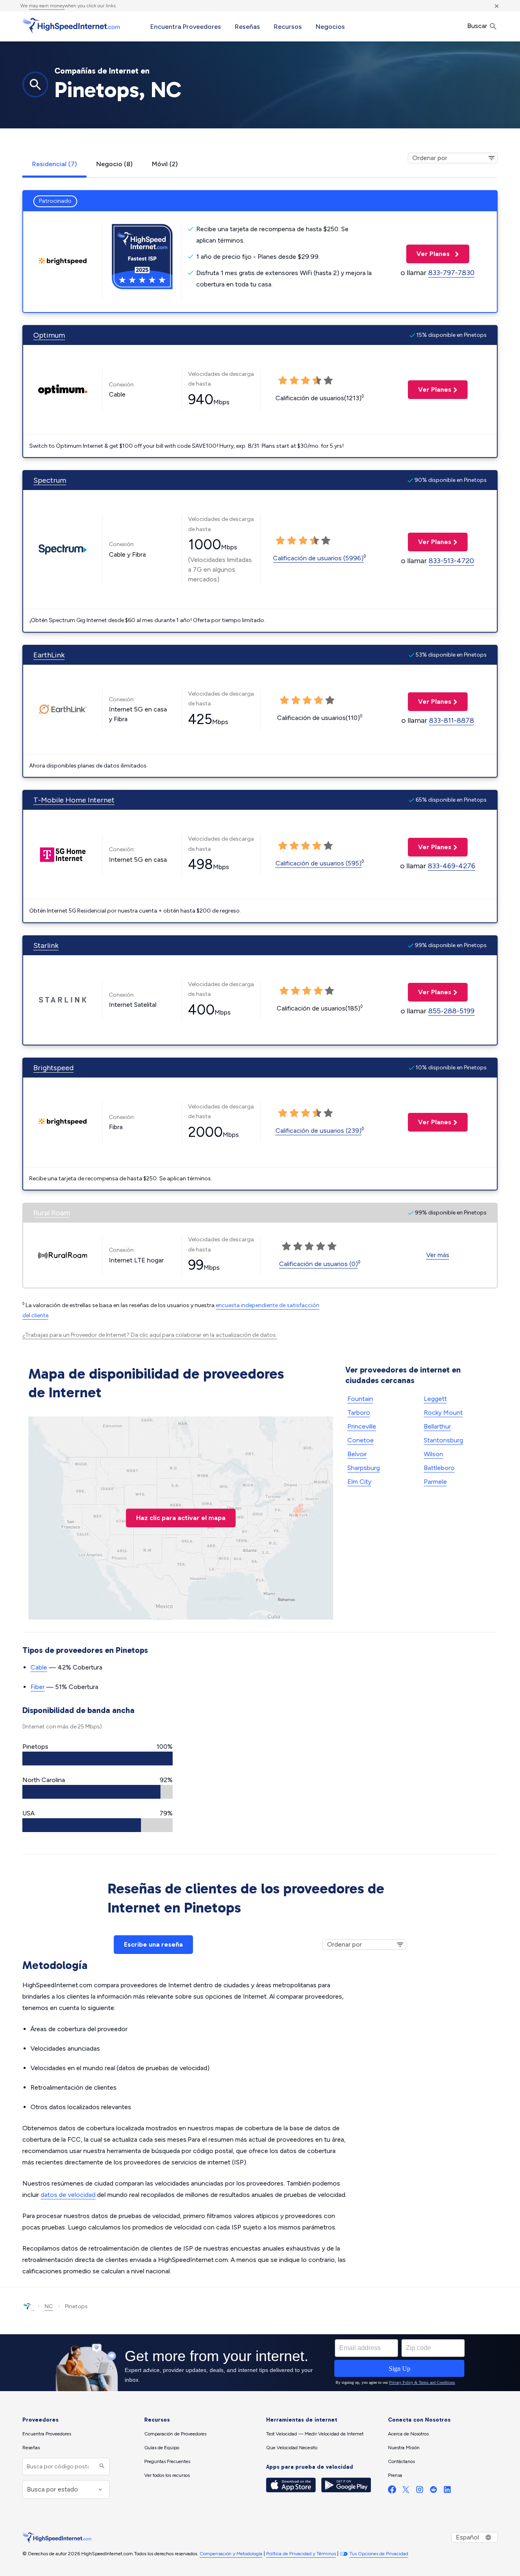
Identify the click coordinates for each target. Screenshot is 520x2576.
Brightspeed (53, 1068)
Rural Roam (52, 1213)
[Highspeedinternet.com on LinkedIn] (447, 2491)
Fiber (38, 1687)
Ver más (438, 1255)
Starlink (46, 945)
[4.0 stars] (314, 541)
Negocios (330, 27)
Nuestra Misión (404, 2448)
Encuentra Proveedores (186, 27)
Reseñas (247, 27)
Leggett (435, 1399)
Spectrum (50, 480)
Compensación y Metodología (231, 2554)
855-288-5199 (451, 1011)
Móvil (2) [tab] (165, 164)
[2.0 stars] (292, 541)
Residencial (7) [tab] (54, 164)
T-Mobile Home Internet (74, 800)
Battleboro (439, 1468)
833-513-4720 (451, 561)
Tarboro (359, 1413)
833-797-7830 (451, 273)
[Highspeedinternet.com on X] (406, 2491)
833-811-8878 (452, 720)
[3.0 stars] (303, 541)
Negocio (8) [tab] (114, 164)
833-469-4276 (452, 866)
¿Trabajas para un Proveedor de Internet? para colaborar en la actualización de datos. (150, 1335)
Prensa (395, 2475)
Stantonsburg (443, 1440)
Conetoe (361, 1440)
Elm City (359, 1482)
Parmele (435, 1482)
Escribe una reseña (153, 1944)
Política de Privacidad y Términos (301, 2554)
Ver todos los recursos (167, 2475)
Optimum (49, 335)
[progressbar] (97, 1759)
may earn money (47, 6)
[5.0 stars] (326, 541)
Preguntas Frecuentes (167, 2461)
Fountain (360, 1399)
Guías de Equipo (162, 2448)
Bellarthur (437, 1426)
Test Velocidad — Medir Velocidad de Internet (315, 2434)
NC (49, 2306)
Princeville (362, 1426)
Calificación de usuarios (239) (318, 1131)
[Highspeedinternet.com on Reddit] (433, 2491)
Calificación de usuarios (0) (318, 1264)
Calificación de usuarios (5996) (318, 558)
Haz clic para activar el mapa (181, 1518)
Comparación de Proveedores (175, 2434)
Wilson (433, 1454)
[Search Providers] (101, 2466)
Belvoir (357, 1454)
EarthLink (49, 655)
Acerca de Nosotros (408, 2434)
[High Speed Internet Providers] (71, 26)
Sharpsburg (364, 1468)
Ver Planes (429, 254)
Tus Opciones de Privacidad (379, 2554)
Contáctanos (401, 2461)
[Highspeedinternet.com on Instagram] (420, 2491)
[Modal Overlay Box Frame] (260, 2363)
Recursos (288, 27)
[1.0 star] (280, 541)
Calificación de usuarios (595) (318, 863)
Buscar (478, 26)
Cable (39, 1667)
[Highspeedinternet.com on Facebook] (392, 2491)
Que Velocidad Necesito (292, 2448)
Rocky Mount (443, 1413)
